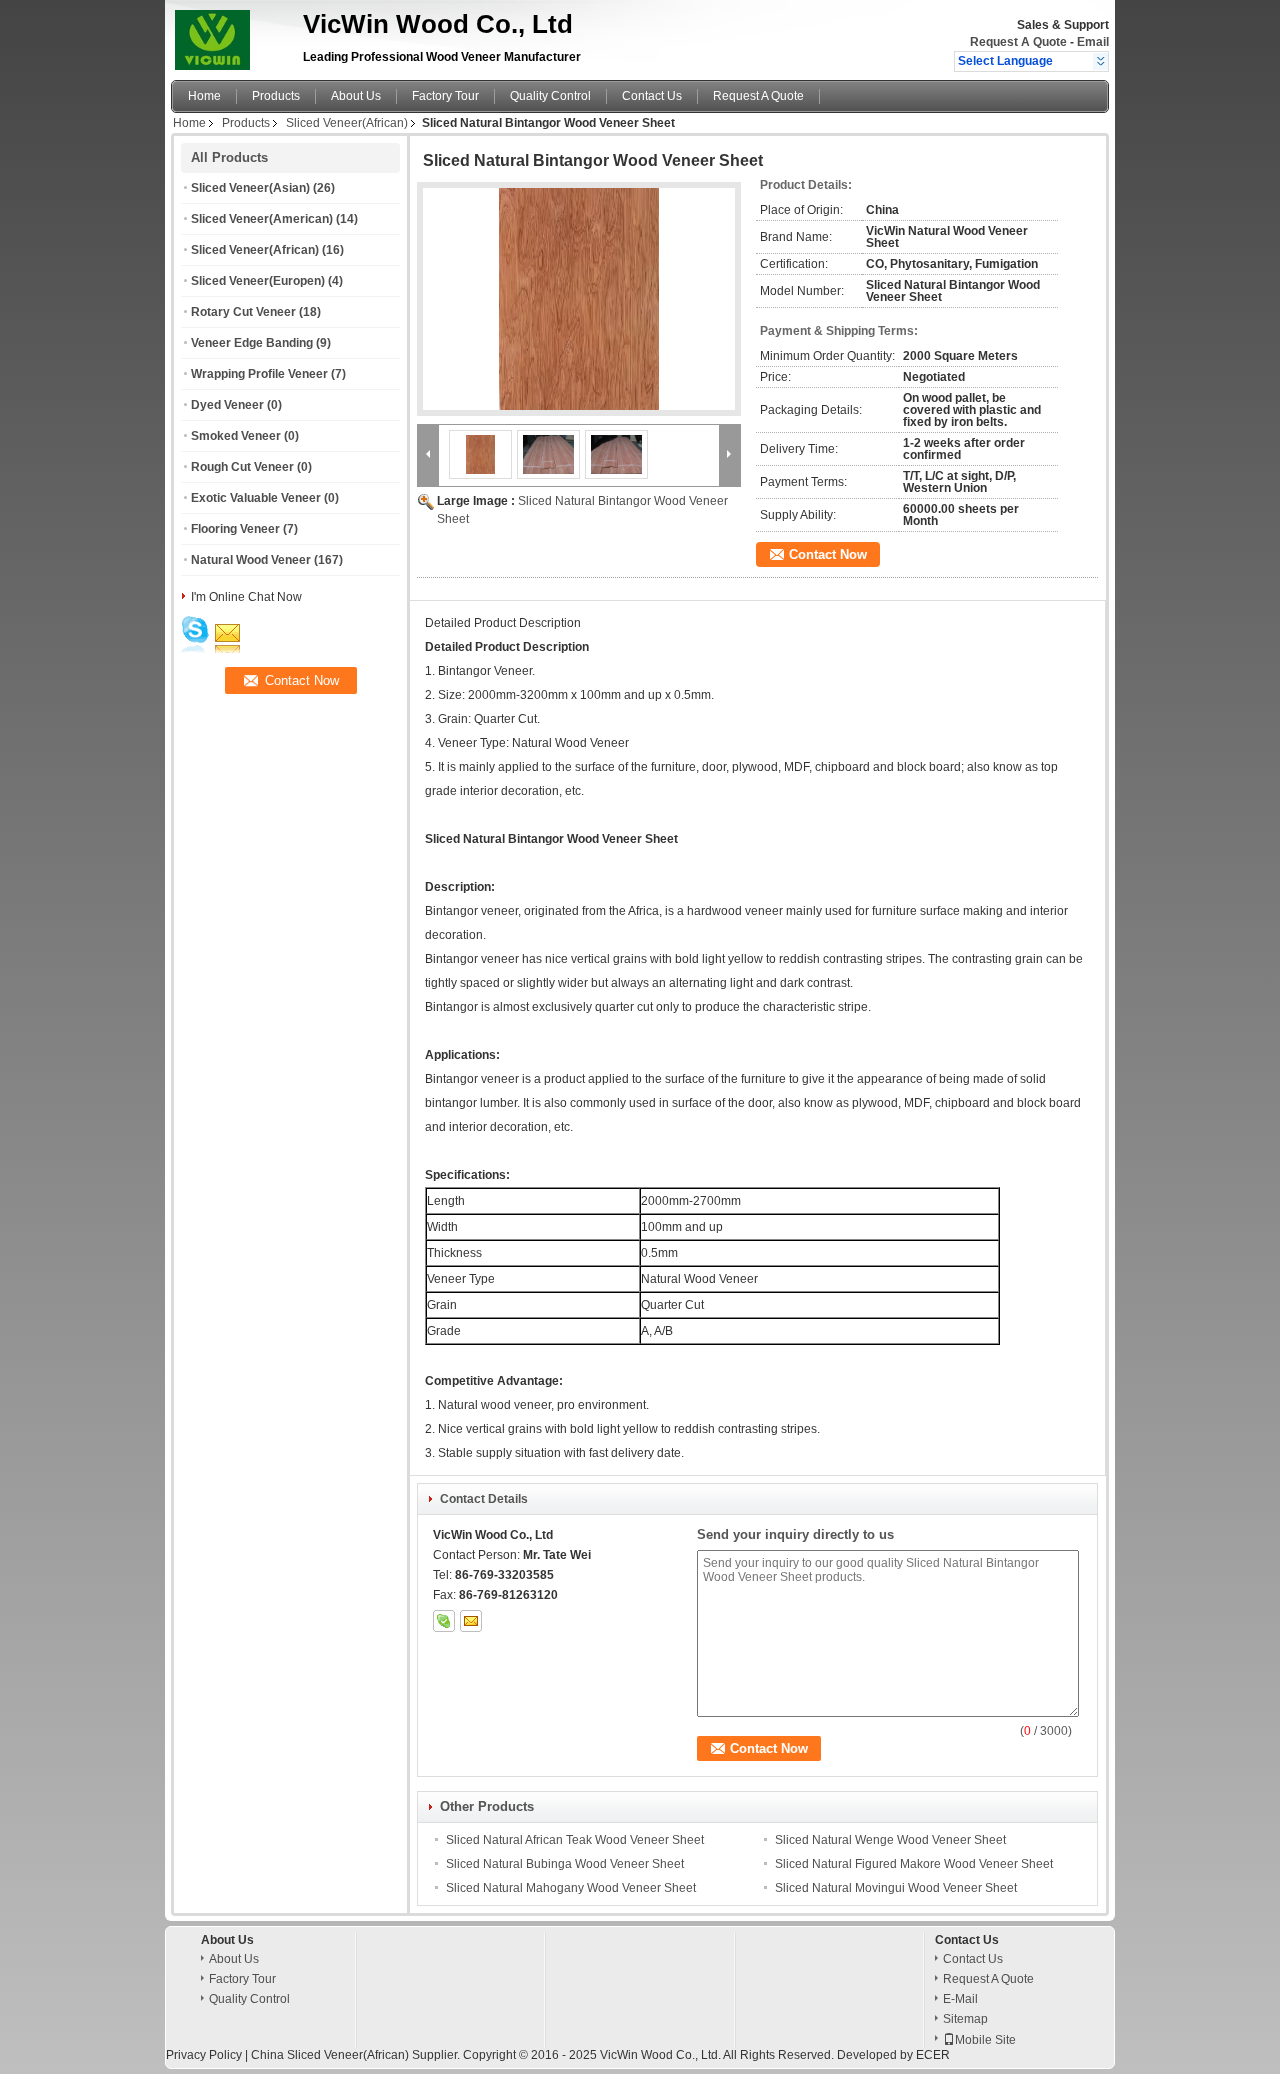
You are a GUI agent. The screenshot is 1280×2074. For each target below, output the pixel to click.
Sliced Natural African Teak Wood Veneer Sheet (575, 1840)
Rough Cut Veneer (242, 467)
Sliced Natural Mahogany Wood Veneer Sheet (571, 1888)
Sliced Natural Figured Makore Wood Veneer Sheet (914, 1864)
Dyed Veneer (227, 405)
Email (1093, 42)
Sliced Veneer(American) (262, 219)
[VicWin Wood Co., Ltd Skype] (444, 1621)
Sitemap (965, 2019)
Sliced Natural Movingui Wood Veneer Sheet (896, 1888)
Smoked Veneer (236, 436)
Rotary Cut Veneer (243, 312)
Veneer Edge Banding (252, 343)
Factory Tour (445, 96)
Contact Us (652, 96)
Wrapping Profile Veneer (259, 374)
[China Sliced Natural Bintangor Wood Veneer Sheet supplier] (579, 299)
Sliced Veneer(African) (347, 123)
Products (276, 96)
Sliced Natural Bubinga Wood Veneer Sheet (565, 1864)
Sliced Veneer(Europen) (258, 281)
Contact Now (828, 554)
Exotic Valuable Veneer (256, 498)
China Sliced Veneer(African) (330, 2055)
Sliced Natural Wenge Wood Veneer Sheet (890, 1840)
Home (204, 96)
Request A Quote (1018, 42)
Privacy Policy (204, 2055)
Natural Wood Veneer (251, 560)
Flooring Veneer (235, 529)
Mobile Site (985, 2040)
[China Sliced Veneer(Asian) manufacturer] (231, 35)
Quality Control (550, 96)
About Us (356, 96)
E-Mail (960, 1999)
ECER (933, 2055)
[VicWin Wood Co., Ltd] (1100, 61)
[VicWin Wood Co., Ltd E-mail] (471, 1621)
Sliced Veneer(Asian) (250, 188)
